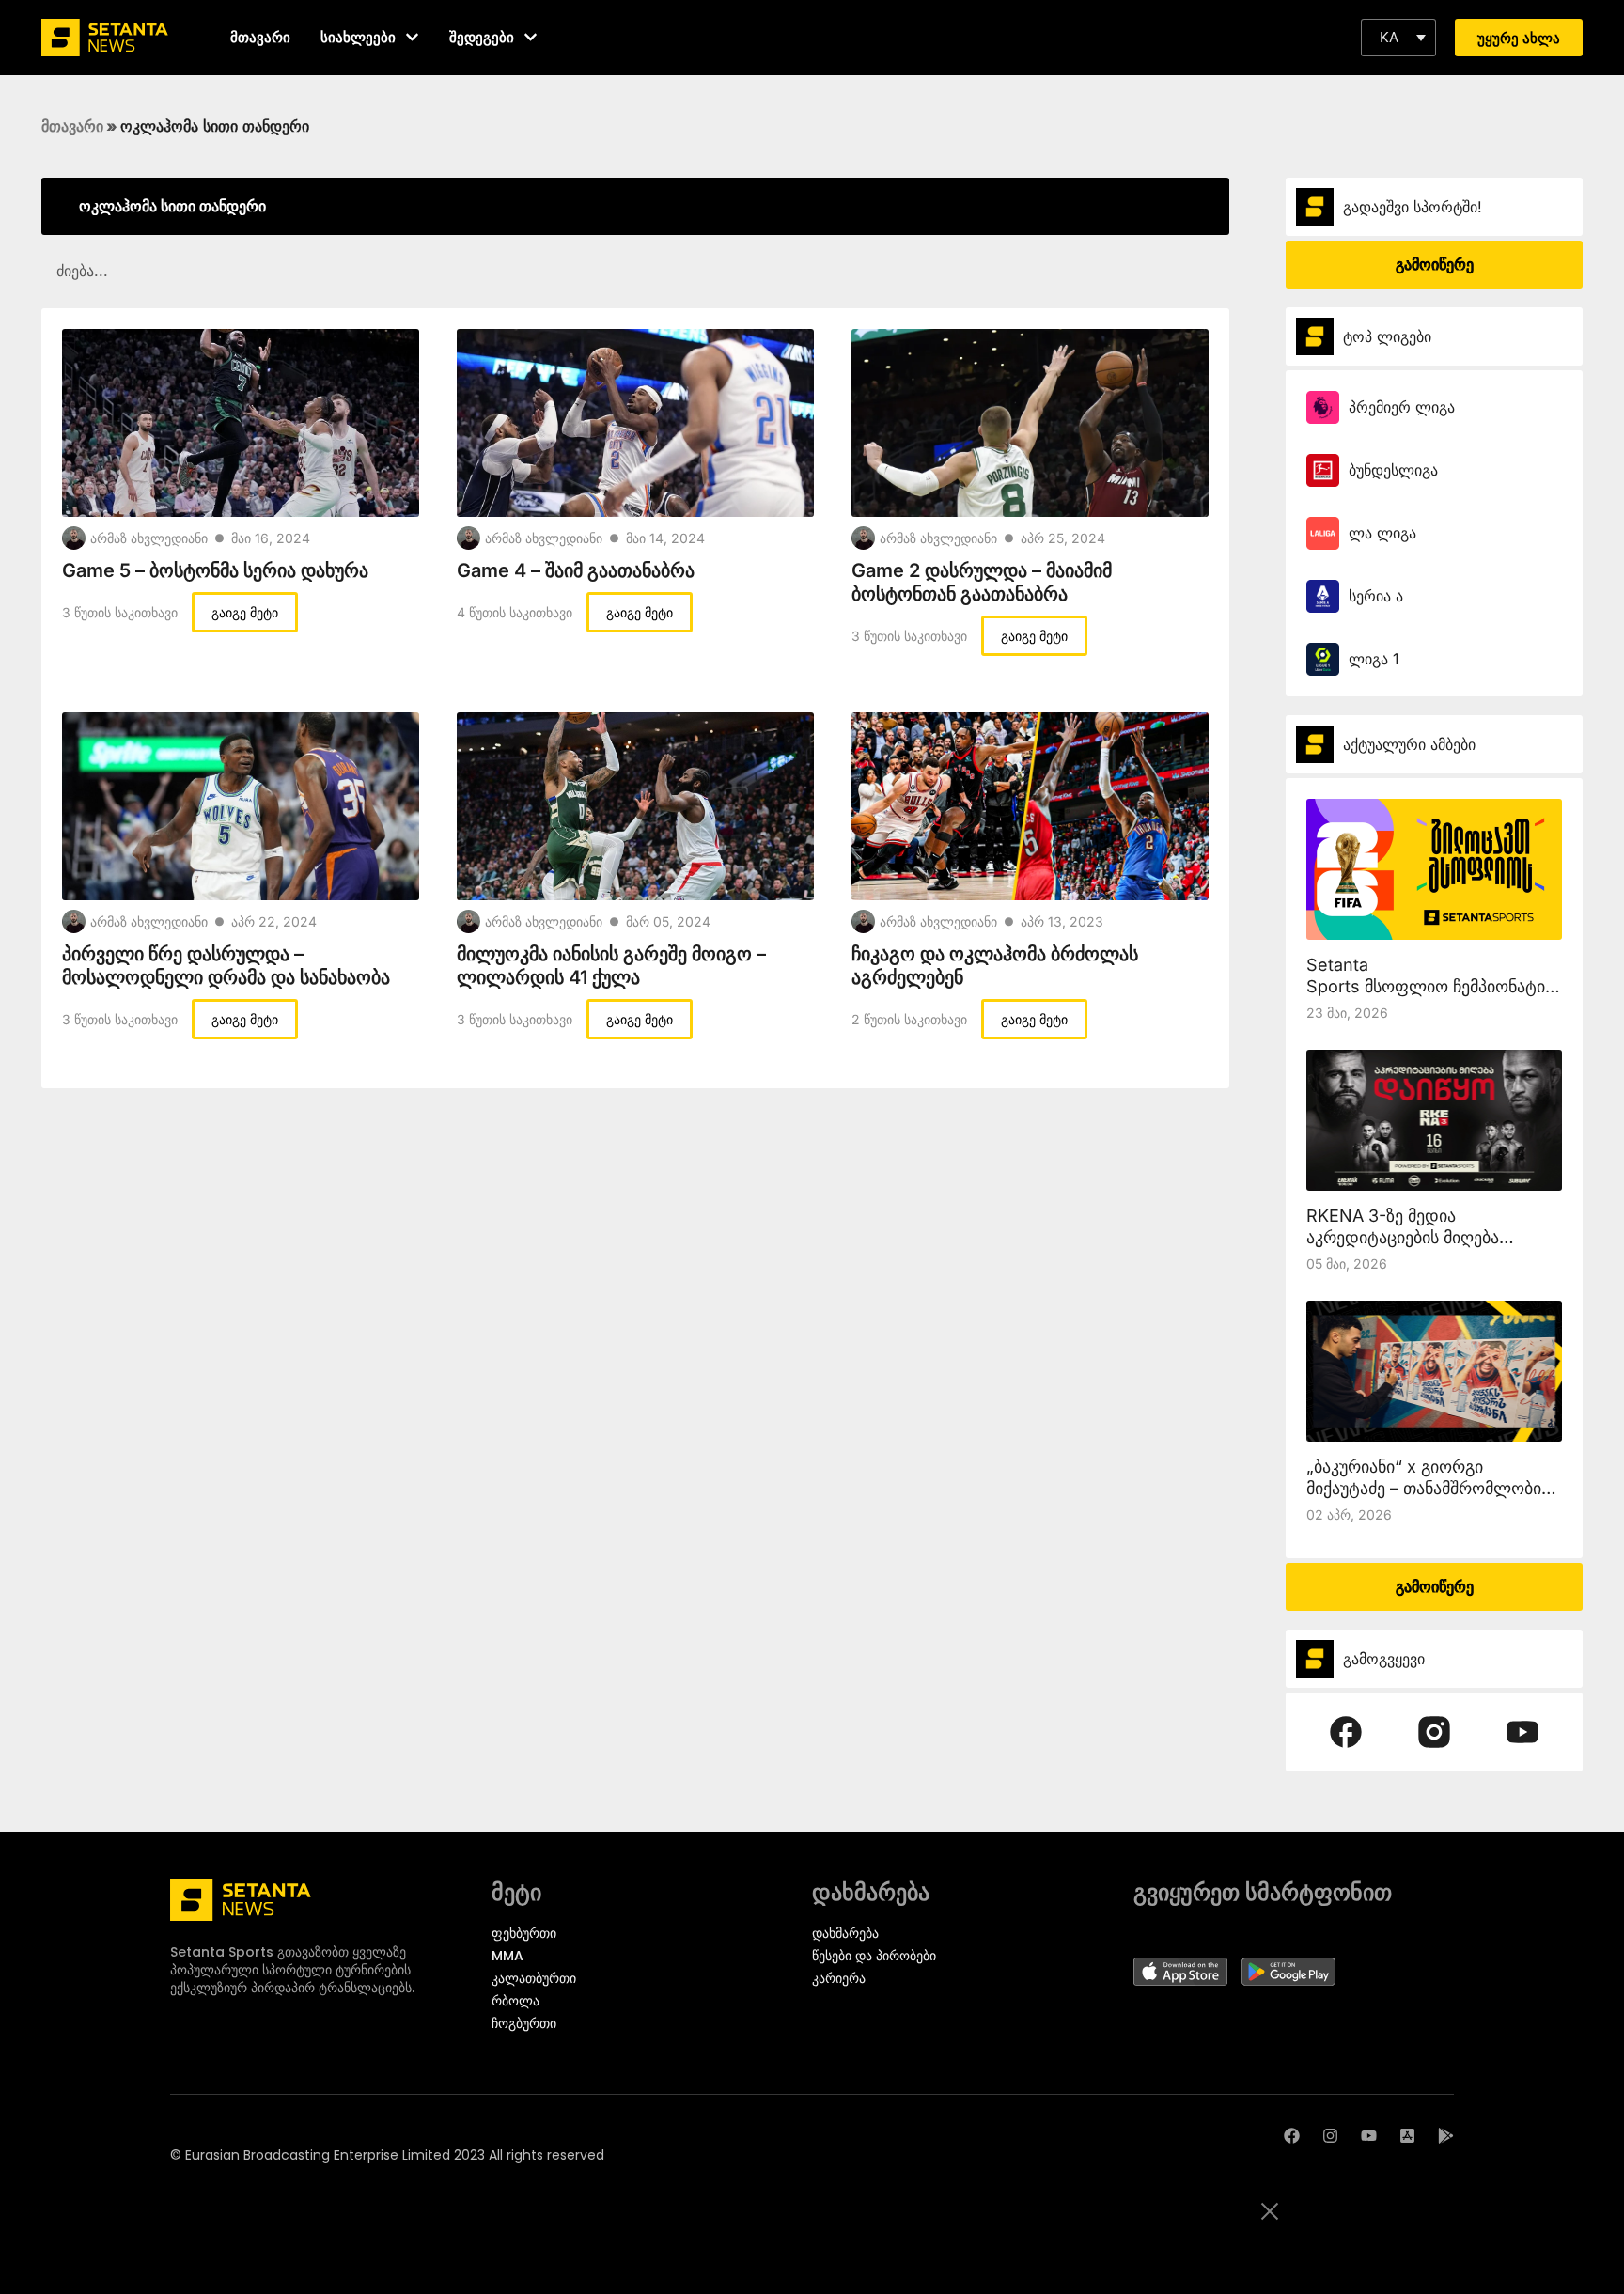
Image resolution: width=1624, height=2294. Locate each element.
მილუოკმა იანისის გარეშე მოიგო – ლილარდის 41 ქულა (611, 966)
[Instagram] (1330, 2136)
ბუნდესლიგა (1393, 470)
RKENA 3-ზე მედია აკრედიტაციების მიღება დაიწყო (1403, 1237)
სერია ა (1376, 596)
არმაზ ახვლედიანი (149, 538)
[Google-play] (1446, 2136)
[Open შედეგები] (531, 37)
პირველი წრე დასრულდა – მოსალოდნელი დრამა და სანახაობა (226, 966)
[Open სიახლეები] (412, 37)
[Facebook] (1292, 2136)
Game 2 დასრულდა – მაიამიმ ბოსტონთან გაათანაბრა (982, 582)
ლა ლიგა (1382, 533)
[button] (1398, 38)
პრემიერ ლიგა (1402, 407)
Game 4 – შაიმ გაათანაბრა (576, 570)
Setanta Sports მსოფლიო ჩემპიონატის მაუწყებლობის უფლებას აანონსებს (1446, 986)
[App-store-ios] (1407, 2136)
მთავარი (72, 126)
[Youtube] (1369, 2136)
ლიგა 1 (1374, 659)
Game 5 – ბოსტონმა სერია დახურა (215, 570)
